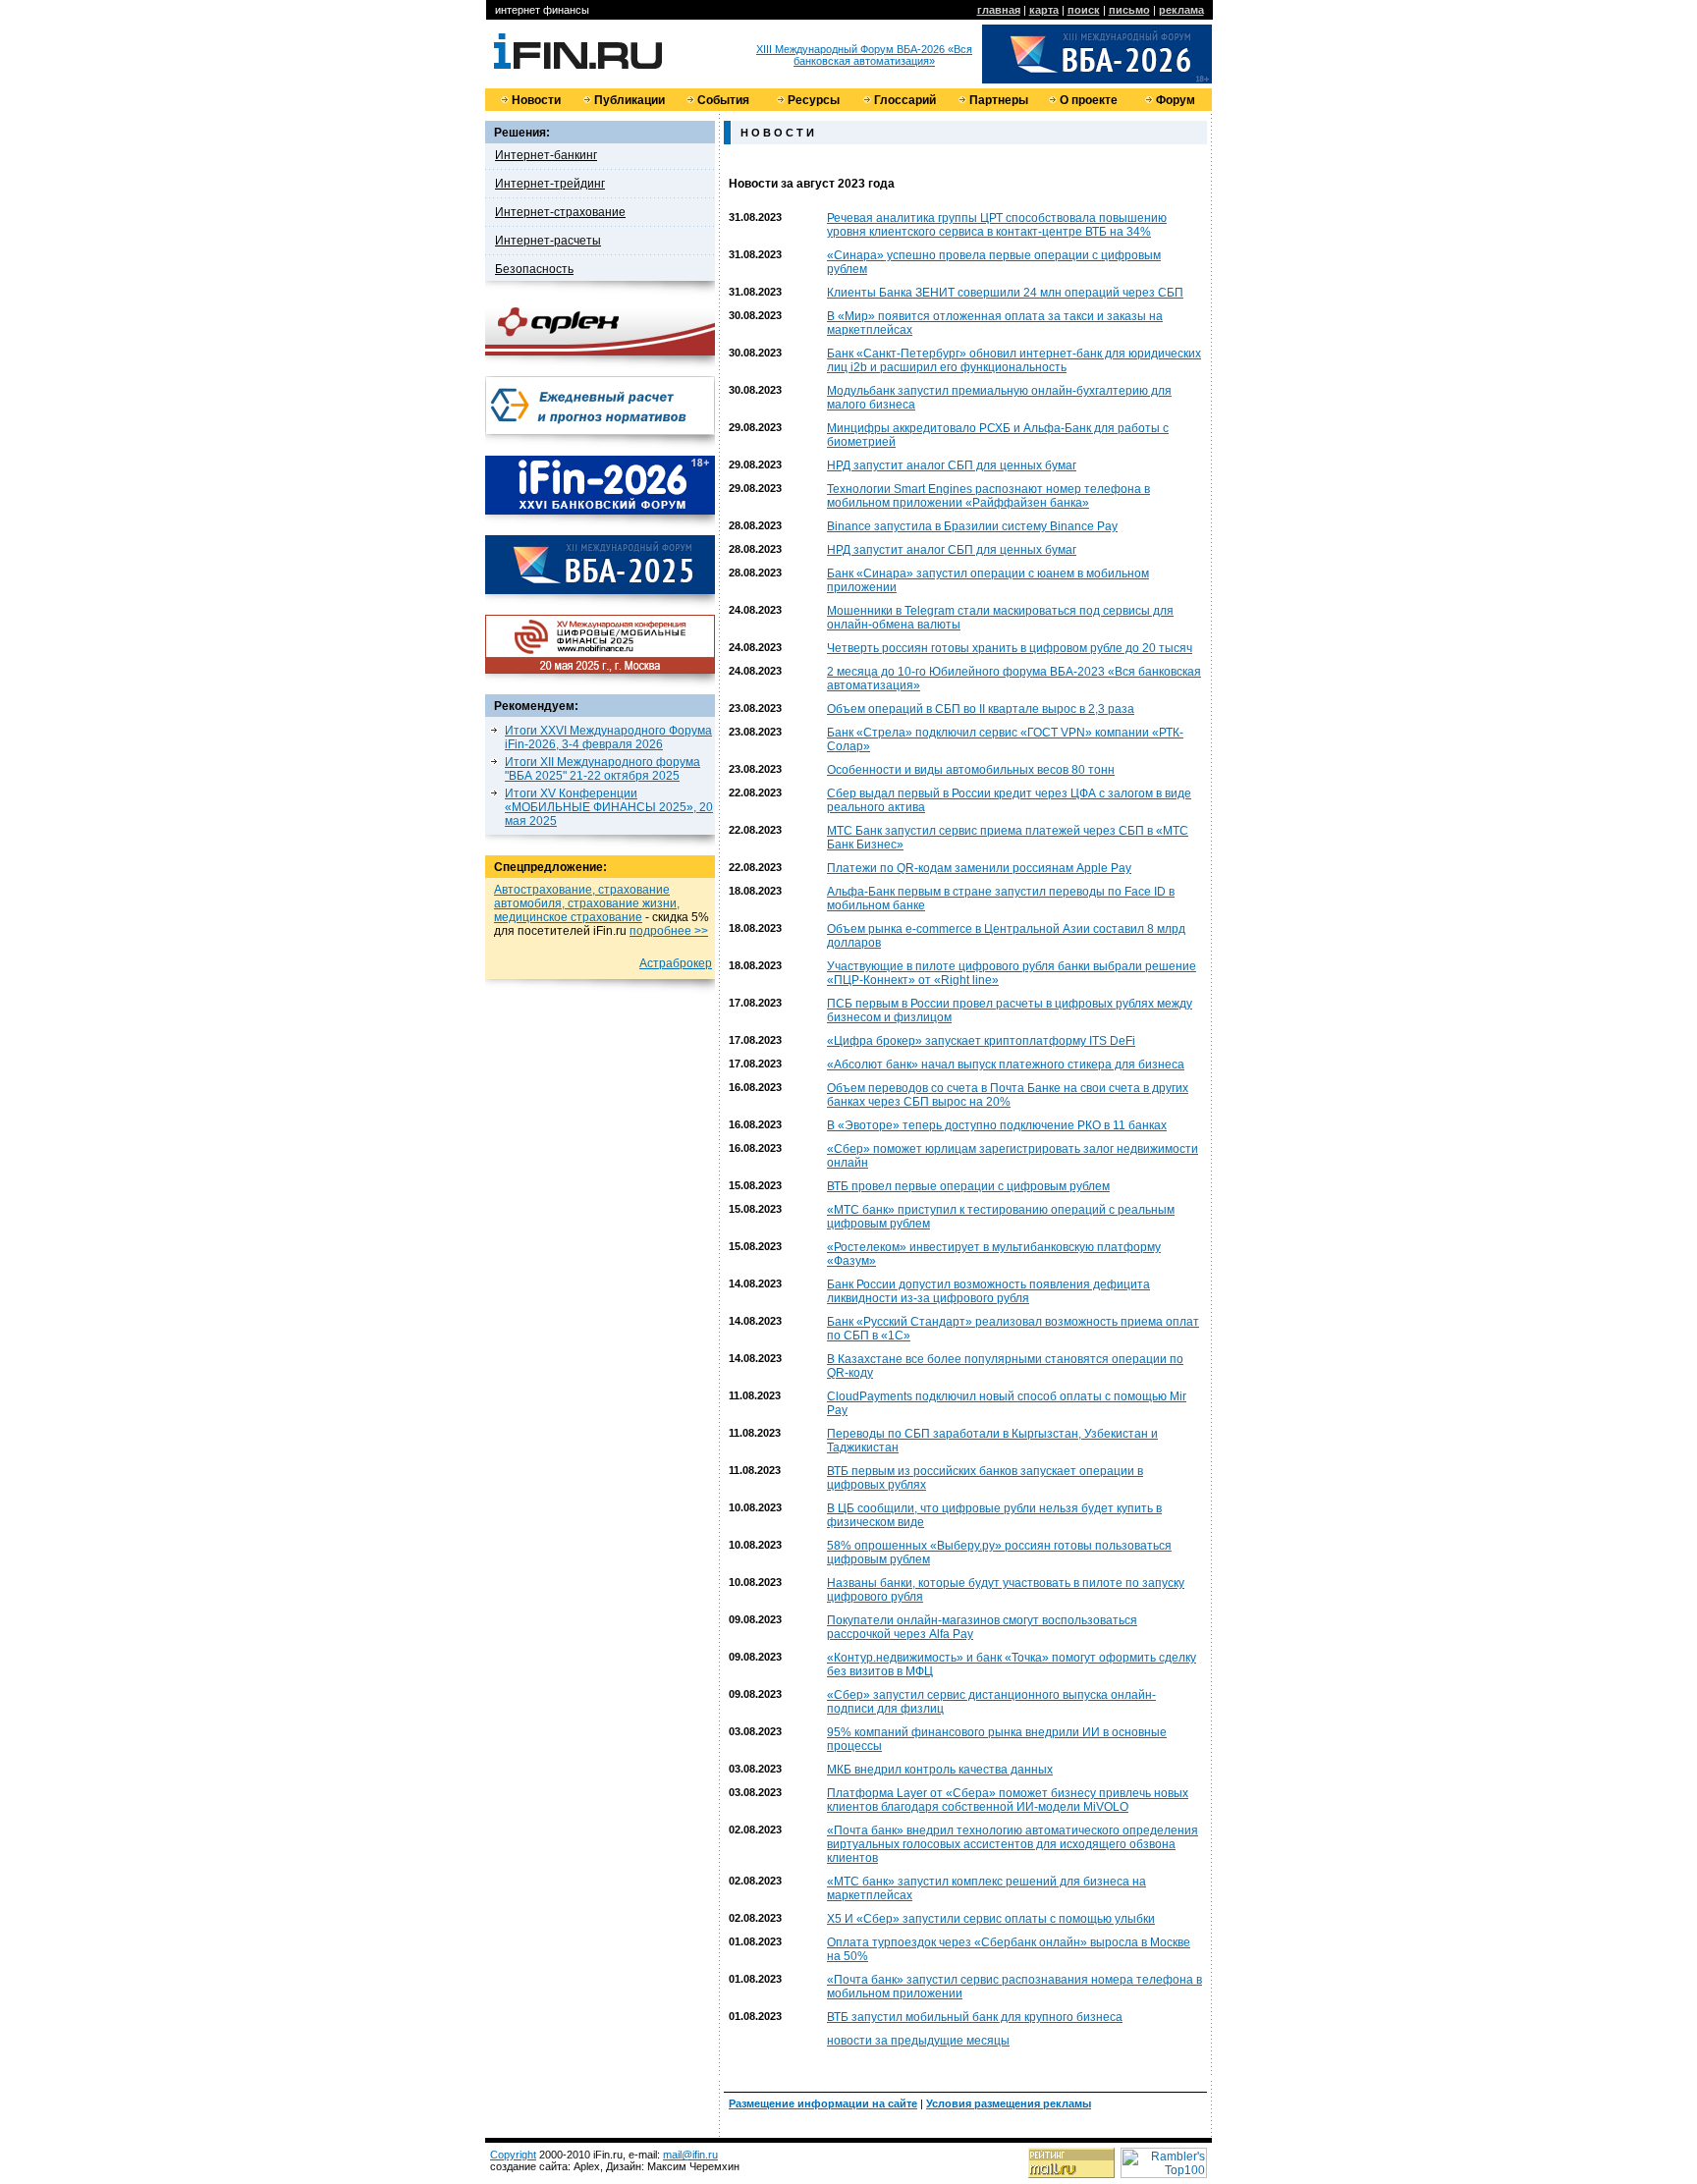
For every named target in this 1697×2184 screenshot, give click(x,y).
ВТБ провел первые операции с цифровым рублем (968, 1186)
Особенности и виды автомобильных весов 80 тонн (971, 770)
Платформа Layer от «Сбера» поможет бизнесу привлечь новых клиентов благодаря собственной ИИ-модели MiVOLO (1008, 1800)
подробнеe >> (669, 931)
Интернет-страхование (560, 212)
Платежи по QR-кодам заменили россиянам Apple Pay (979, 868)
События (723, 100)
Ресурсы (814, 100)
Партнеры (999, 100)
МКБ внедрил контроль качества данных (940, 1770)
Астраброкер (676, 963)
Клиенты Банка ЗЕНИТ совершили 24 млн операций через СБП (1005, 293)
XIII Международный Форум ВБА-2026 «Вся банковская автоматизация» (864, 55)
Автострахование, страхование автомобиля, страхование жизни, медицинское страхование (587, 903)
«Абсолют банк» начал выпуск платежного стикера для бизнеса (1006, 1065)
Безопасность (534, 269)
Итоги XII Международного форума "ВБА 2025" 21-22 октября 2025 (602, 769)
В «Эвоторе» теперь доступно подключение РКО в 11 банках (997, 1125)
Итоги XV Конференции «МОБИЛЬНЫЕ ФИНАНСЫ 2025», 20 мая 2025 (609, 807)
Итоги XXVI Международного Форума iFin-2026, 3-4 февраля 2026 (608, 737)
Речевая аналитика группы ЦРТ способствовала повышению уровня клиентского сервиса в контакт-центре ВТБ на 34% (997, 225)
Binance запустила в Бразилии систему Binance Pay (972, 526)
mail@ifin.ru (690, 2155)
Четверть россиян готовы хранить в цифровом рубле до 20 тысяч (1010, 648)
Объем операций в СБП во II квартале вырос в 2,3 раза (981, 709)
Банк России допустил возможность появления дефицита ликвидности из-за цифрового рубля (988, 1291)
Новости (536, 100)
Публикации (630, 100)
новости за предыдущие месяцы (918, 2041)
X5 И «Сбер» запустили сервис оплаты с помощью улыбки (991, 1919)
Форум (1176, 100)
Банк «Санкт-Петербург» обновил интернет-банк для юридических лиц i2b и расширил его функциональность (1014, 360)
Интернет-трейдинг (550, 184)
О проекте (1089, 100)
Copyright (513, 2155)
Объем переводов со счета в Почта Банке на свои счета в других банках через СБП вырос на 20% (1008, 1095)
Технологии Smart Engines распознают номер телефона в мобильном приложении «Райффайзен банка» (988, 496)
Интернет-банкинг (546, 155)
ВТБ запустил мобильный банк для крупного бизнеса (975, 2017)
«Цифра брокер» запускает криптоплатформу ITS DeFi (981, 1041)
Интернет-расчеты (548, 241)
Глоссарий (905, 100)
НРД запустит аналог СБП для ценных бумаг (952, 465)
